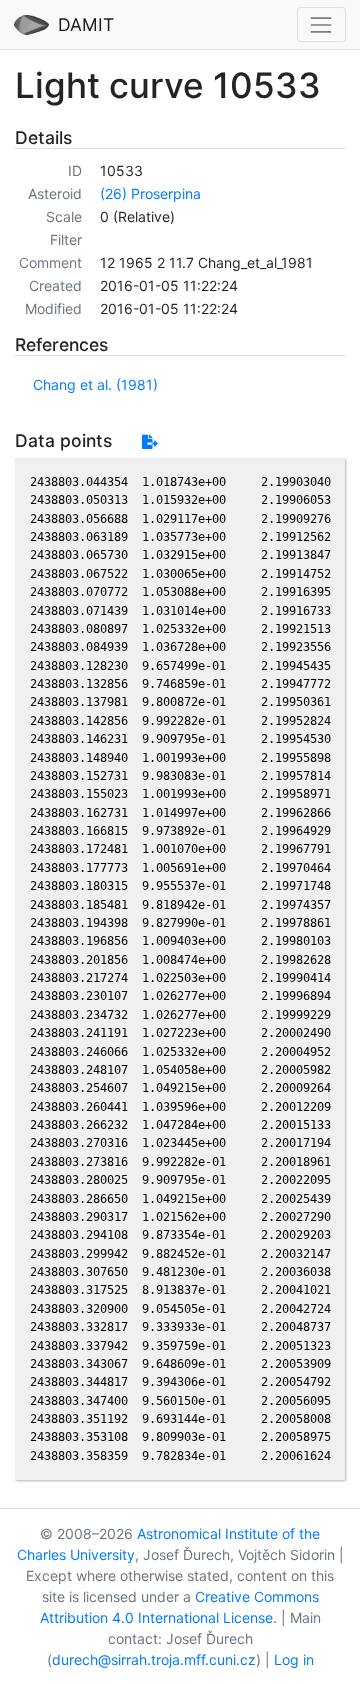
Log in (294, 1659)
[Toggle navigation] (321, 24)
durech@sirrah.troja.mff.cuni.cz (154, 1659)
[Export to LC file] (149, 441)
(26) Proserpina (150, 193)
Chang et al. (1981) (95, 384)
